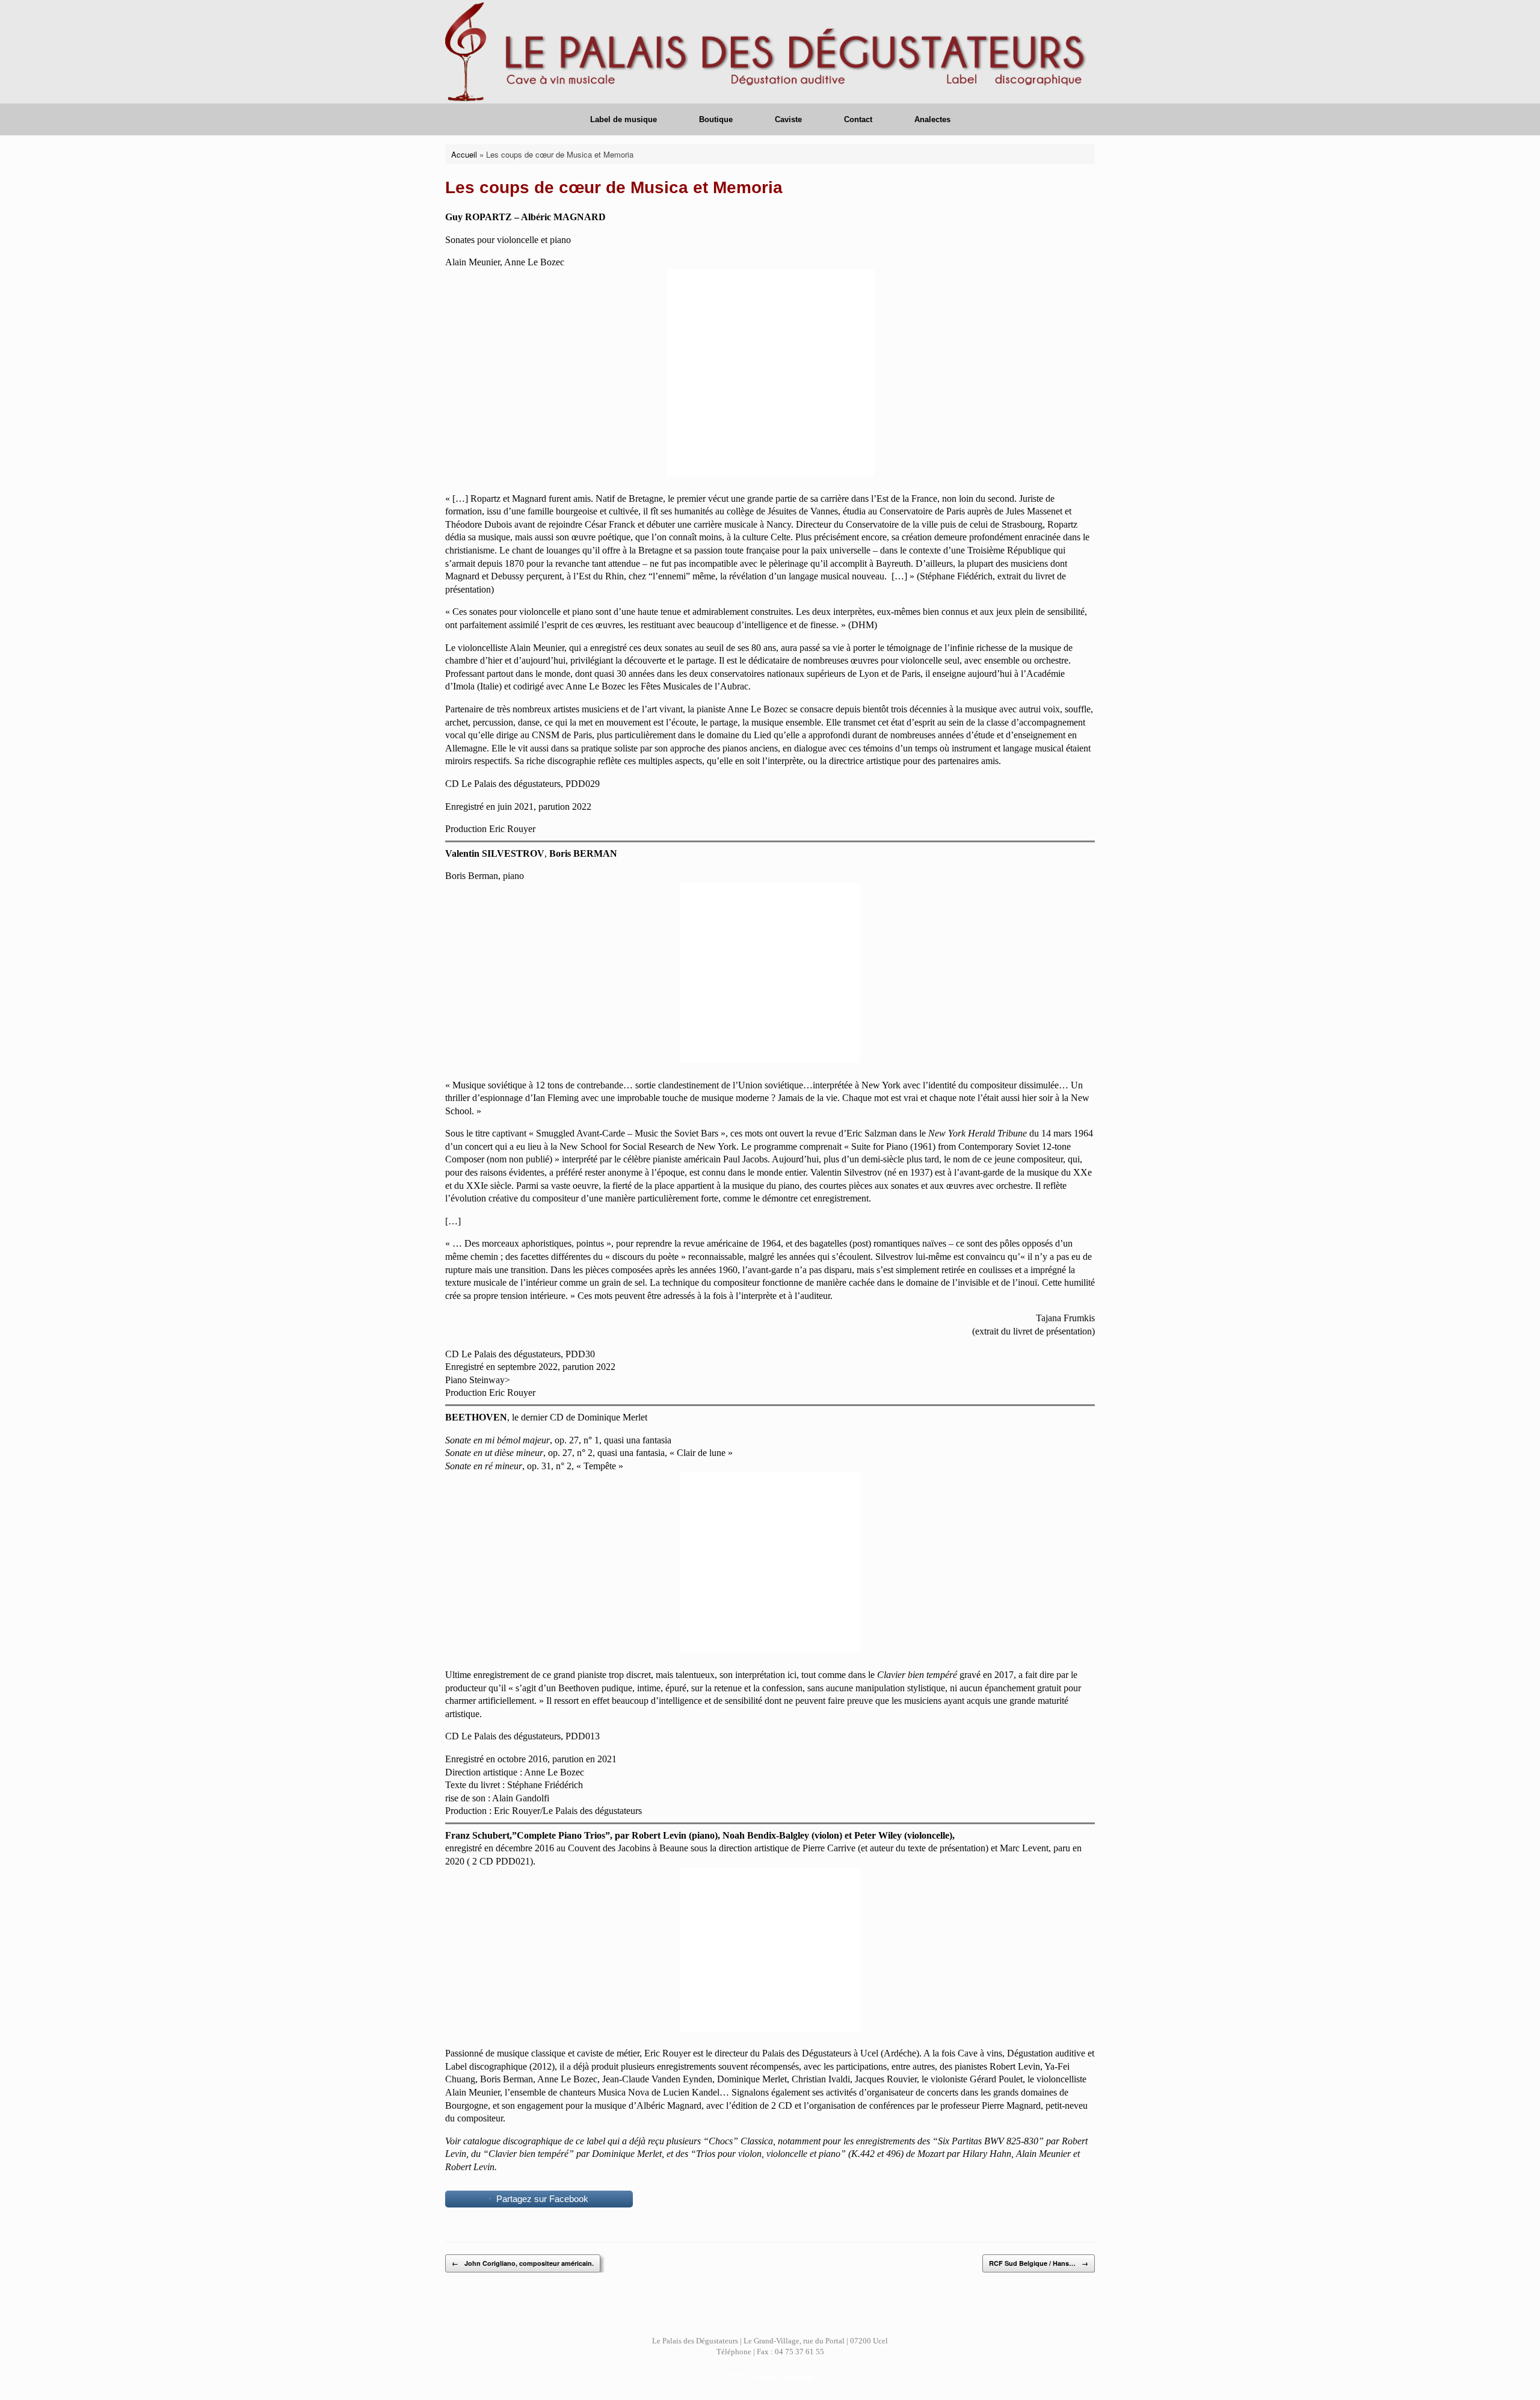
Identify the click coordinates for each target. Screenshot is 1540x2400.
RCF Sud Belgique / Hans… (1039, 2263)
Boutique (716, 119)
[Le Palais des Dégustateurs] (770, 52)
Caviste (788, 119)
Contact (858, 119)
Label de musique (624, 119)
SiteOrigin (799, 2377)
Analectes (932, 119)
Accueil (464, 154)
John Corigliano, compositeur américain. (523, 2263)
